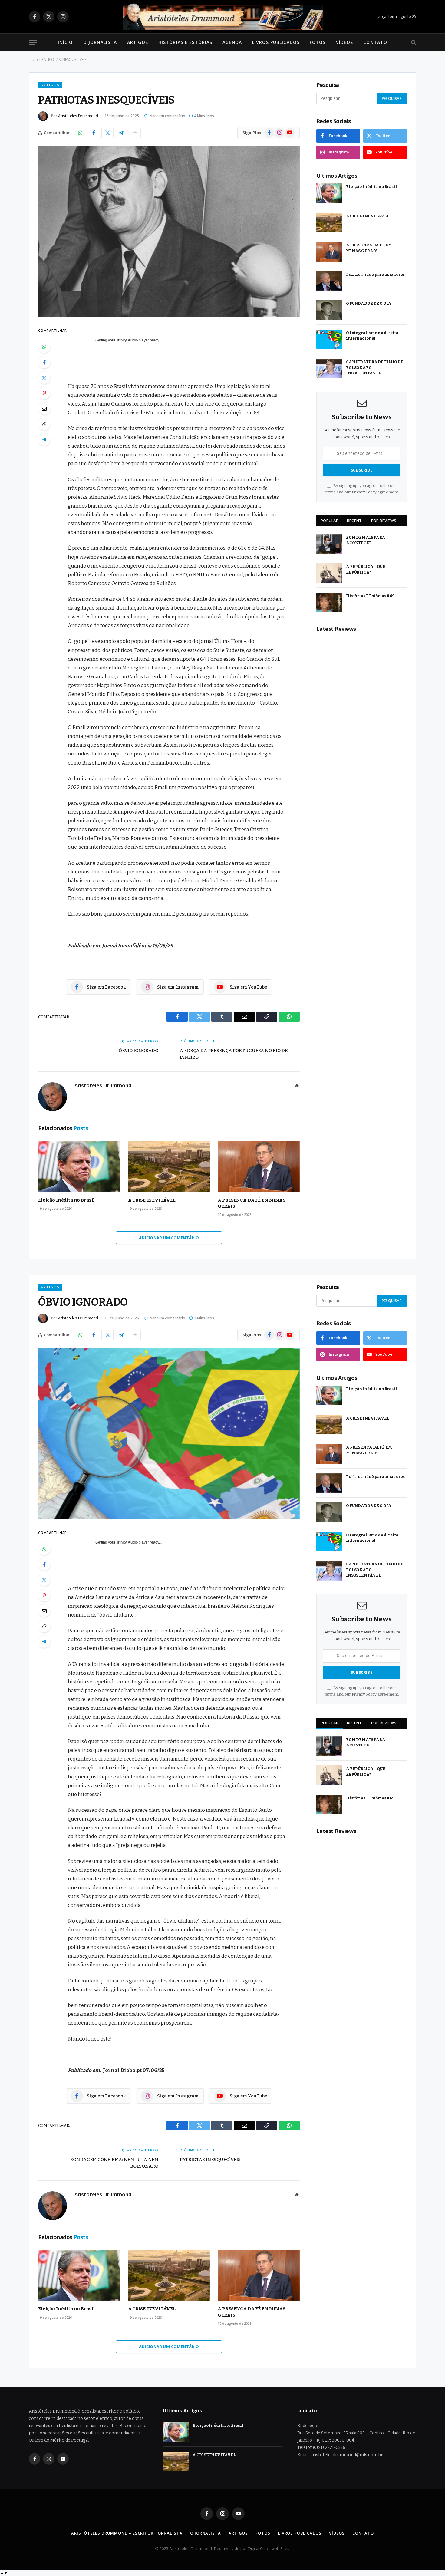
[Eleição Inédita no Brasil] (79, 1166)
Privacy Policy (364, 492)
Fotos (318, 42)
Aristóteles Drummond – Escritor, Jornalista (127, 2533)
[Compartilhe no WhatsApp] (80, 133)
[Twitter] (44, 378)
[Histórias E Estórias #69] (329, 602)
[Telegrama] (44, 439)
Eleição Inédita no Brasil (66, 1200)
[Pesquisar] (413, 43)
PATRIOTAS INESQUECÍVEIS (210, 2160)
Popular (330, 521)
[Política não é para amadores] (329, 281)
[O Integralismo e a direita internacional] (329, 339)
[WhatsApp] (44, 347)
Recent (354, 521)
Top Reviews (383, 521)
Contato (375, 42)
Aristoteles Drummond (78, 116)
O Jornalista (100, 42)
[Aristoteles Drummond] (222, 17)
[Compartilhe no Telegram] (121, 133)
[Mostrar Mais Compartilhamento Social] (135, 133)
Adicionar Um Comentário (169, 1238)
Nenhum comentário (167, 116)
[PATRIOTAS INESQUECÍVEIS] (169, 232)
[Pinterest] (44, 393)
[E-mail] (44, 409)
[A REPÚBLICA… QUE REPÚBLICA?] (329, 573)
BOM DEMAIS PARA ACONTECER (366, 540)
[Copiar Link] (44, 424)
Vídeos (345, 42)
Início (65, 42)
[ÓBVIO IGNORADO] (169, 1434)
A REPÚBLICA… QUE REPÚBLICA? (366, 569)
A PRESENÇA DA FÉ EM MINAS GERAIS (251, 1203)
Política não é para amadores (375, 274)
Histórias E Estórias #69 (370, 596)
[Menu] (33, 43)
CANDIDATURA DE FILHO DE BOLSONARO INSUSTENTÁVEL (375, 367)
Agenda (232, 42)
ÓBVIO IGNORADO (138, 1051)
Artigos (138, 42)
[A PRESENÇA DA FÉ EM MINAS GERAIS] (259, 1166)
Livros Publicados (276, 42)
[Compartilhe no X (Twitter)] (107, 133)
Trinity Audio (127, 340)
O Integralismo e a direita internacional (372, 336)
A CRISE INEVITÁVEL (152, 1200)
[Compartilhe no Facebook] (94, 133)
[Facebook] (44, 362)
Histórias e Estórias (185, 42)
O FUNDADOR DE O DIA (369, 303)
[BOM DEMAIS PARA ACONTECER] (329, 544)
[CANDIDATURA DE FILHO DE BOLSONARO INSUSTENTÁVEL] (329, 368)
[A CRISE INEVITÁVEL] (169, 1166)
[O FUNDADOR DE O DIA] (329, 310)
